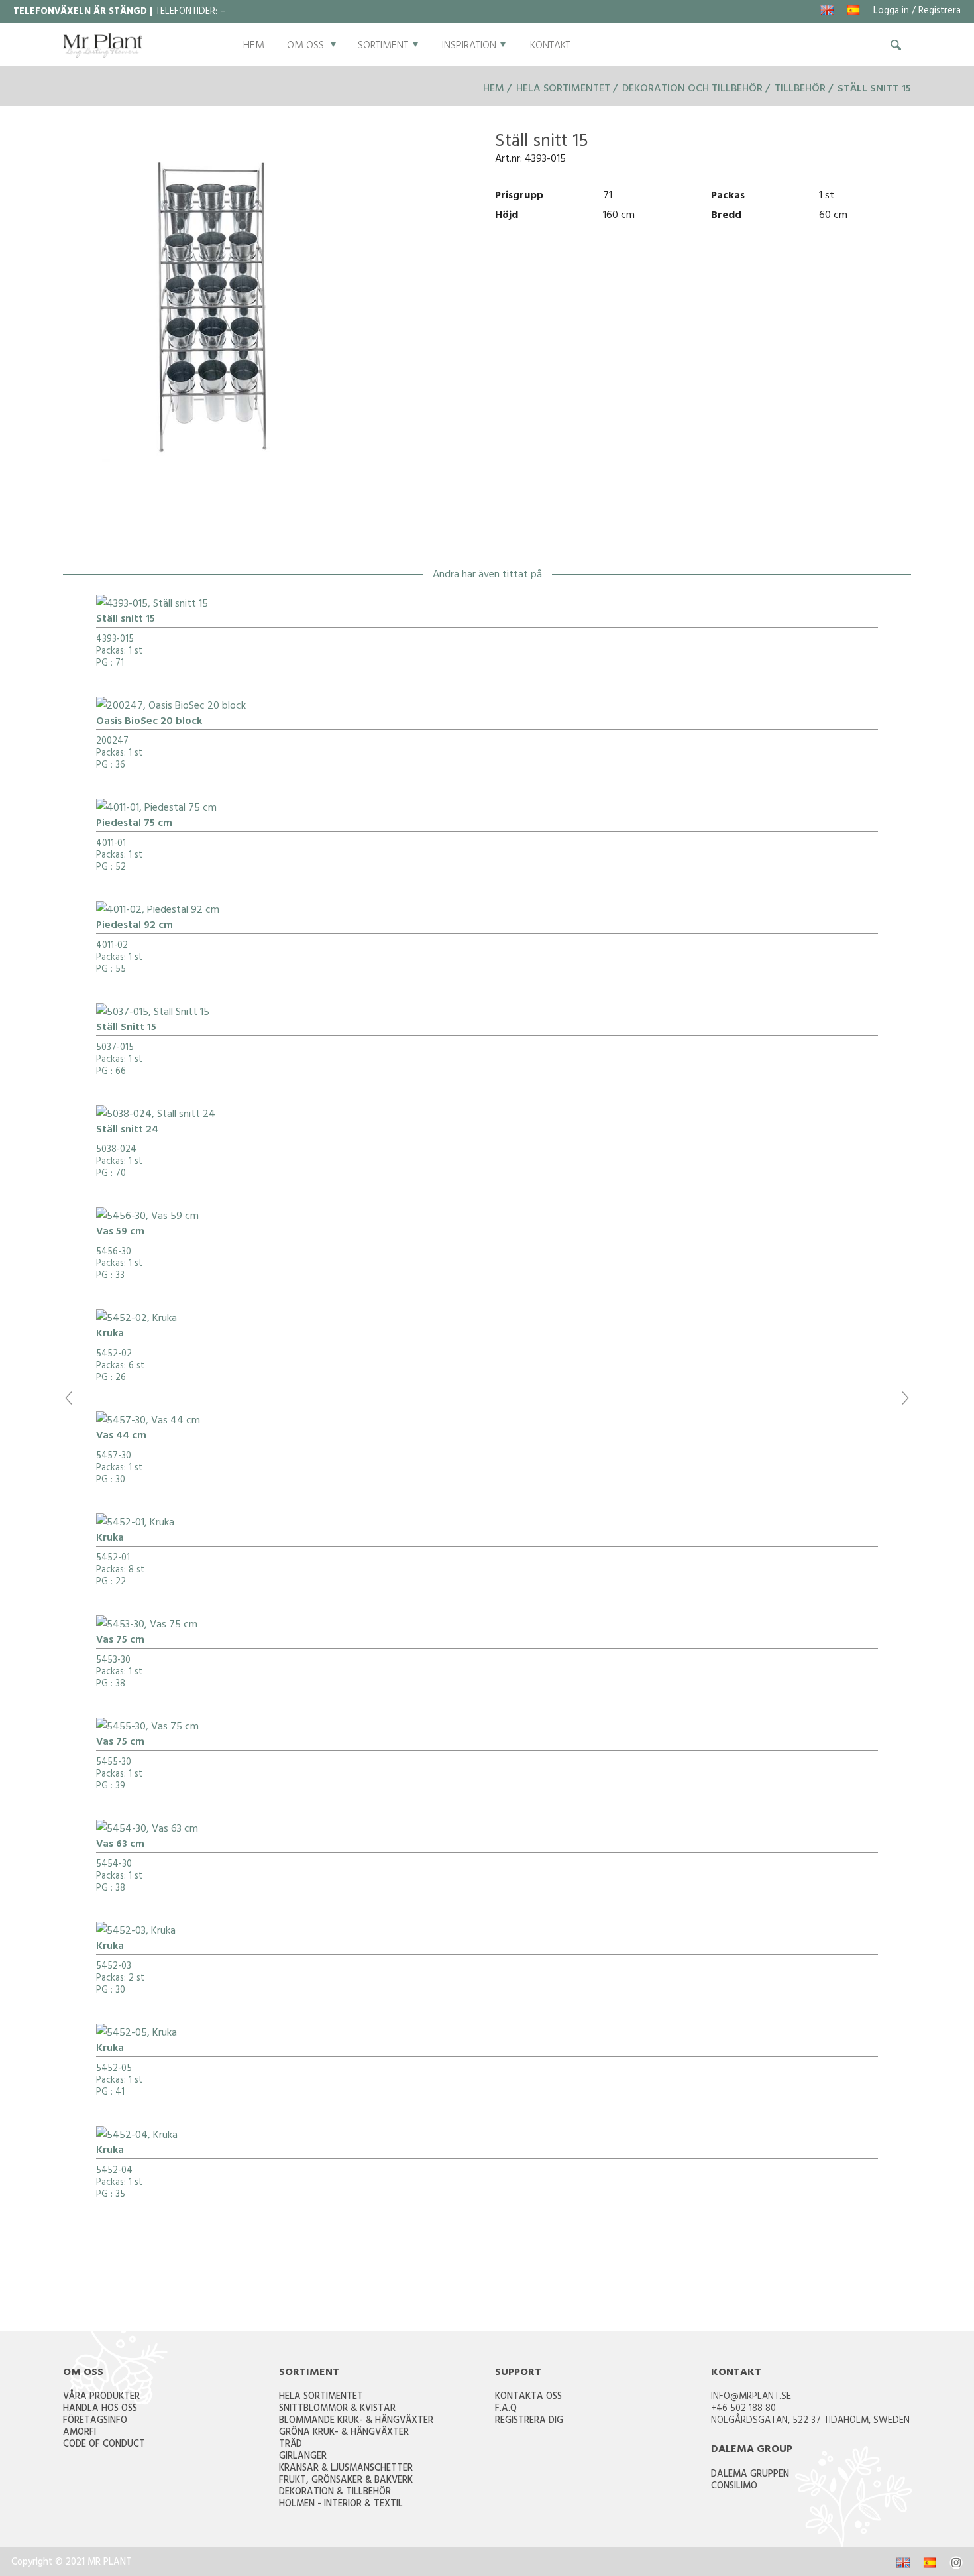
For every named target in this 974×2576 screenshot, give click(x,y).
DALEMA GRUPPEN (750, 2475)
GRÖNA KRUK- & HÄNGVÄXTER (344, 2433)
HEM (254, 46)
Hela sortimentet (563, 89)
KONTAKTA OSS (528, 2397)
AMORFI (80, 2433)
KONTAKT (550, 46)
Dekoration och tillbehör (692, 89)
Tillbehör (800, 89)
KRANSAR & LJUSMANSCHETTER (346, 2469)
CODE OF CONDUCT (104, 2445)
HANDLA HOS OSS (100, 2409)
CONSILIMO (734, 2487)
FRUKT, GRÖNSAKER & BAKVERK (346, 2481)
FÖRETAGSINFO (95, 2421)
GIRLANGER (303, 2457)
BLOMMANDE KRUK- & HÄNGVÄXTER (356, 2421)
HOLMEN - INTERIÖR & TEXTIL (341, 2505)
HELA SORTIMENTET (321, 2397)
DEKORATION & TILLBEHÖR (335, 2493)
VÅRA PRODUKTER (101, 2397)
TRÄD (291, 2445)
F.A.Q (506, 2409)
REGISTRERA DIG (529, 2421)
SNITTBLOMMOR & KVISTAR (337, 2409)
